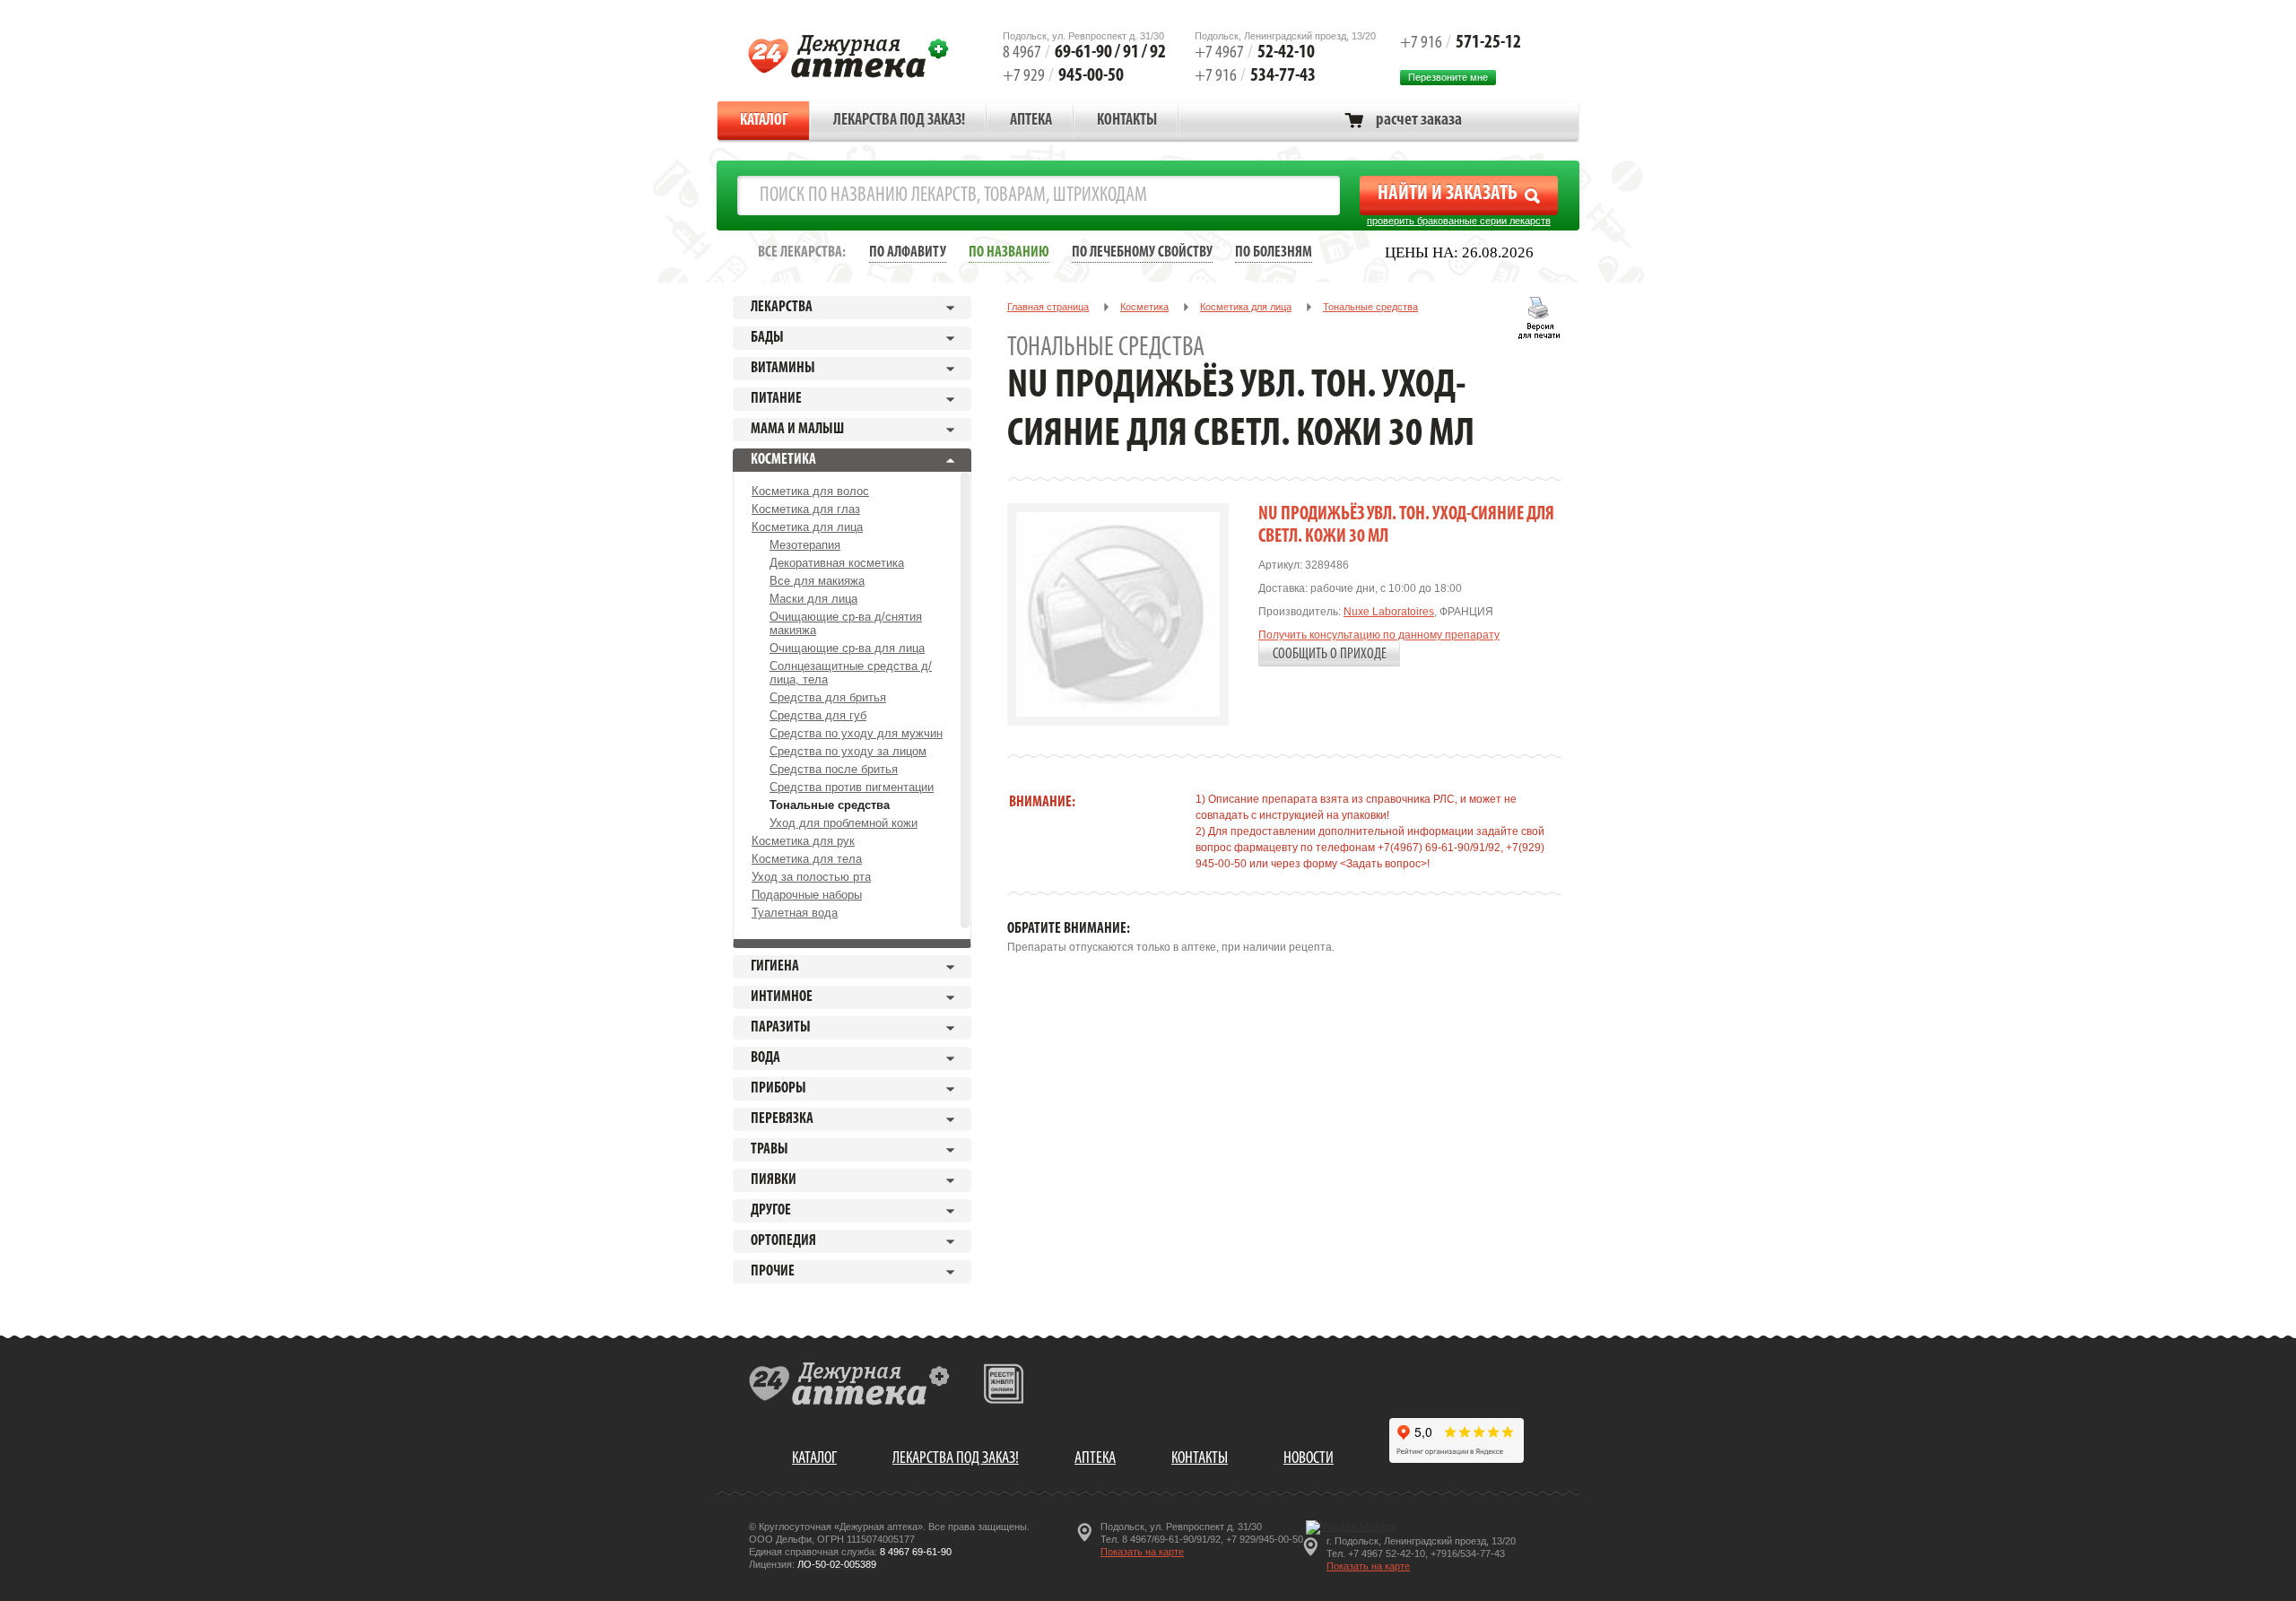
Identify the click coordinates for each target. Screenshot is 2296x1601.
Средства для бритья (828, 697)
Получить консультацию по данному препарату (1379, 635)
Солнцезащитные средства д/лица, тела (851, 673)
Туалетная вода (795, 913)
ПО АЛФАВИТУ (908, 252)
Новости (1309, 1459)
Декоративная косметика (837, 563)
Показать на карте (1142, 1552)
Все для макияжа (817, 581)
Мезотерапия (805, 545)
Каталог (764, 121)
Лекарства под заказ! (899, 121)
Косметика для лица (807, 527)
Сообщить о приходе (1330, 654)
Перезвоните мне (1448, 77)
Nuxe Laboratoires (1389, 612)
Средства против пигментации (852, 787)
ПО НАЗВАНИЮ (1009, 252)
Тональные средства (830, 805)
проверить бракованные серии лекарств (1459, 221)
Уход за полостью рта (811, 877)
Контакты (1127, 121)
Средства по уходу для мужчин (856, 733)
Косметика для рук (803, 841)
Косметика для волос (810, 491)
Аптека (1031, 121)
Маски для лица (813, 599)
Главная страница (1048, 307)
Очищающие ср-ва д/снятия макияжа (846, 623)
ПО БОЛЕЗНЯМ (1274, 252)
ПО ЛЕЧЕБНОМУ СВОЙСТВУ (1142, 252)
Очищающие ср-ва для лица (847, 648)
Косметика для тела (807, 859)
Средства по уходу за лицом (848, 751)
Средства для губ (818, 715)
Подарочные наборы (807, 895)
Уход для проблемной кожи (844, 823)
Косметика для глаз (806, 509)
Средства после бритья (834, 769)
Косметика (1144, 307)
